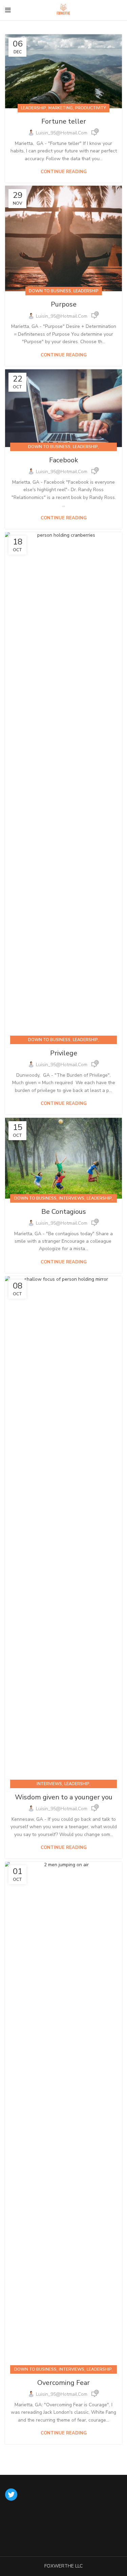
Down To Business (50, 291)
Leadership (34, 108)
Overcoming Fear (63, 2383)
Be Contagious (64, 1212)
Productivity (91, 108)
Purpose (64, 304)
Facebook (64, 460)
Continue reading (64, 172)
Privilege (64, 1053)
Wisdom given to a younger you (64, 1797)
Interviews (72, 1198)
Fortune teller (64, 121)
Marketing (61, 108)
